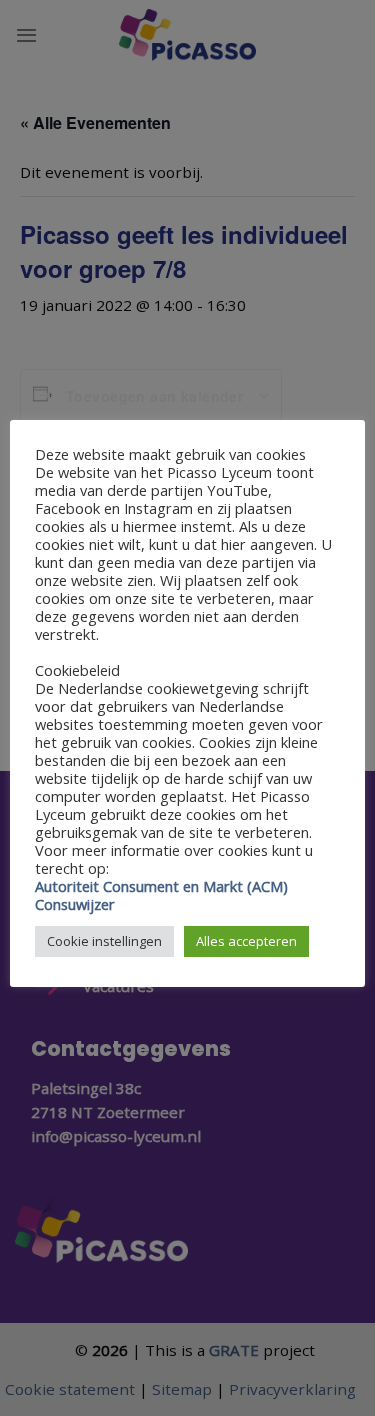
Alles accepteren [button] (246, 941)
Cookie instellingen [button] (104, 941)
